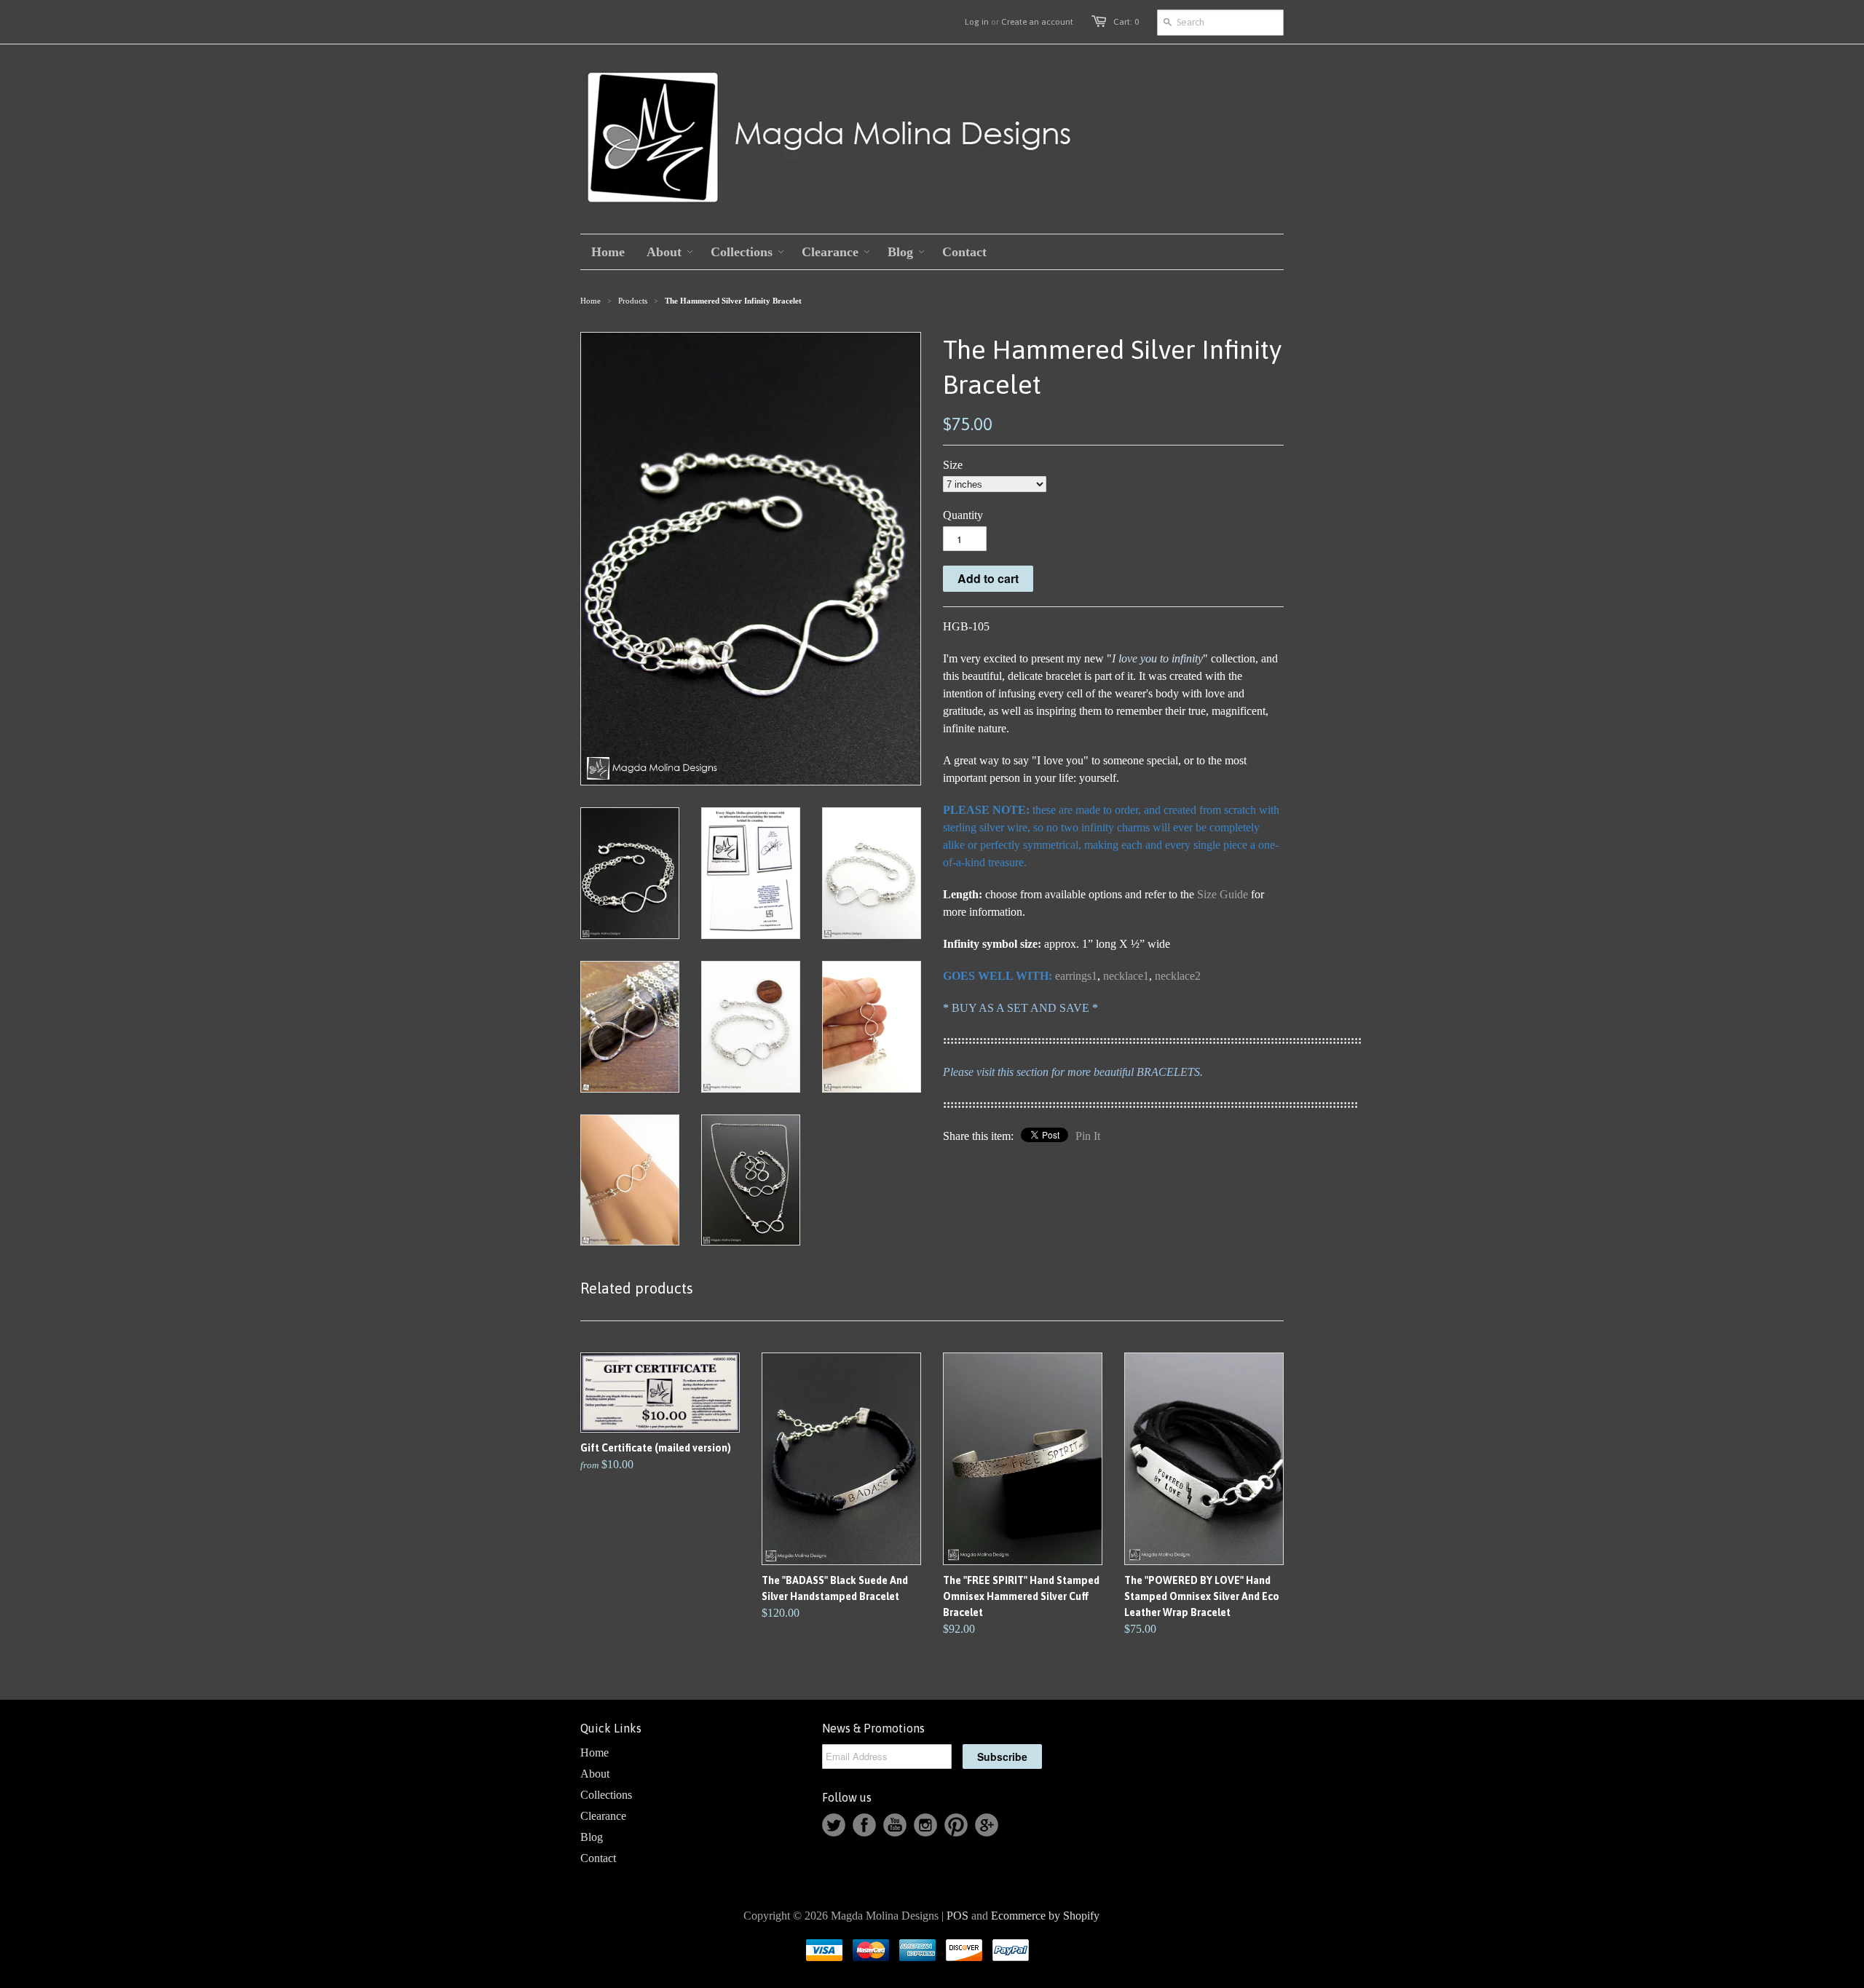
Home (595, 1753)
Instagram (925, 1825)
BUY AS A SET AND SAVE (1020, 1008)
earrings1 (1076, 976)
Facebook (864, 1825)
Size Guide (1223, 894)
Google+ (987, 1825)
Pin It (1088, 1136)
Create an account (1037, 22)
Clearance (603, 1816)
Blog (592, 1837)
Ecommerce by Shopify (1045, 1916)
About (595, 1774)
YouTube (895, 1825)
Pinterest (956, 1825)
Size (953, 465)
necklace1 (1126, 976)
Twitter (834, 1825)
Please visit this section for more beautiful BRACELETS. (1073, 1072)
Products (633, 301)
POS (957, 1916)
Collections (606, 1795)
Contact (598, 1858)
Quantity (963, 515)
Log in (977, 22)
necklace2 (1178, 976)
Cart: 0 (1126, 22)
